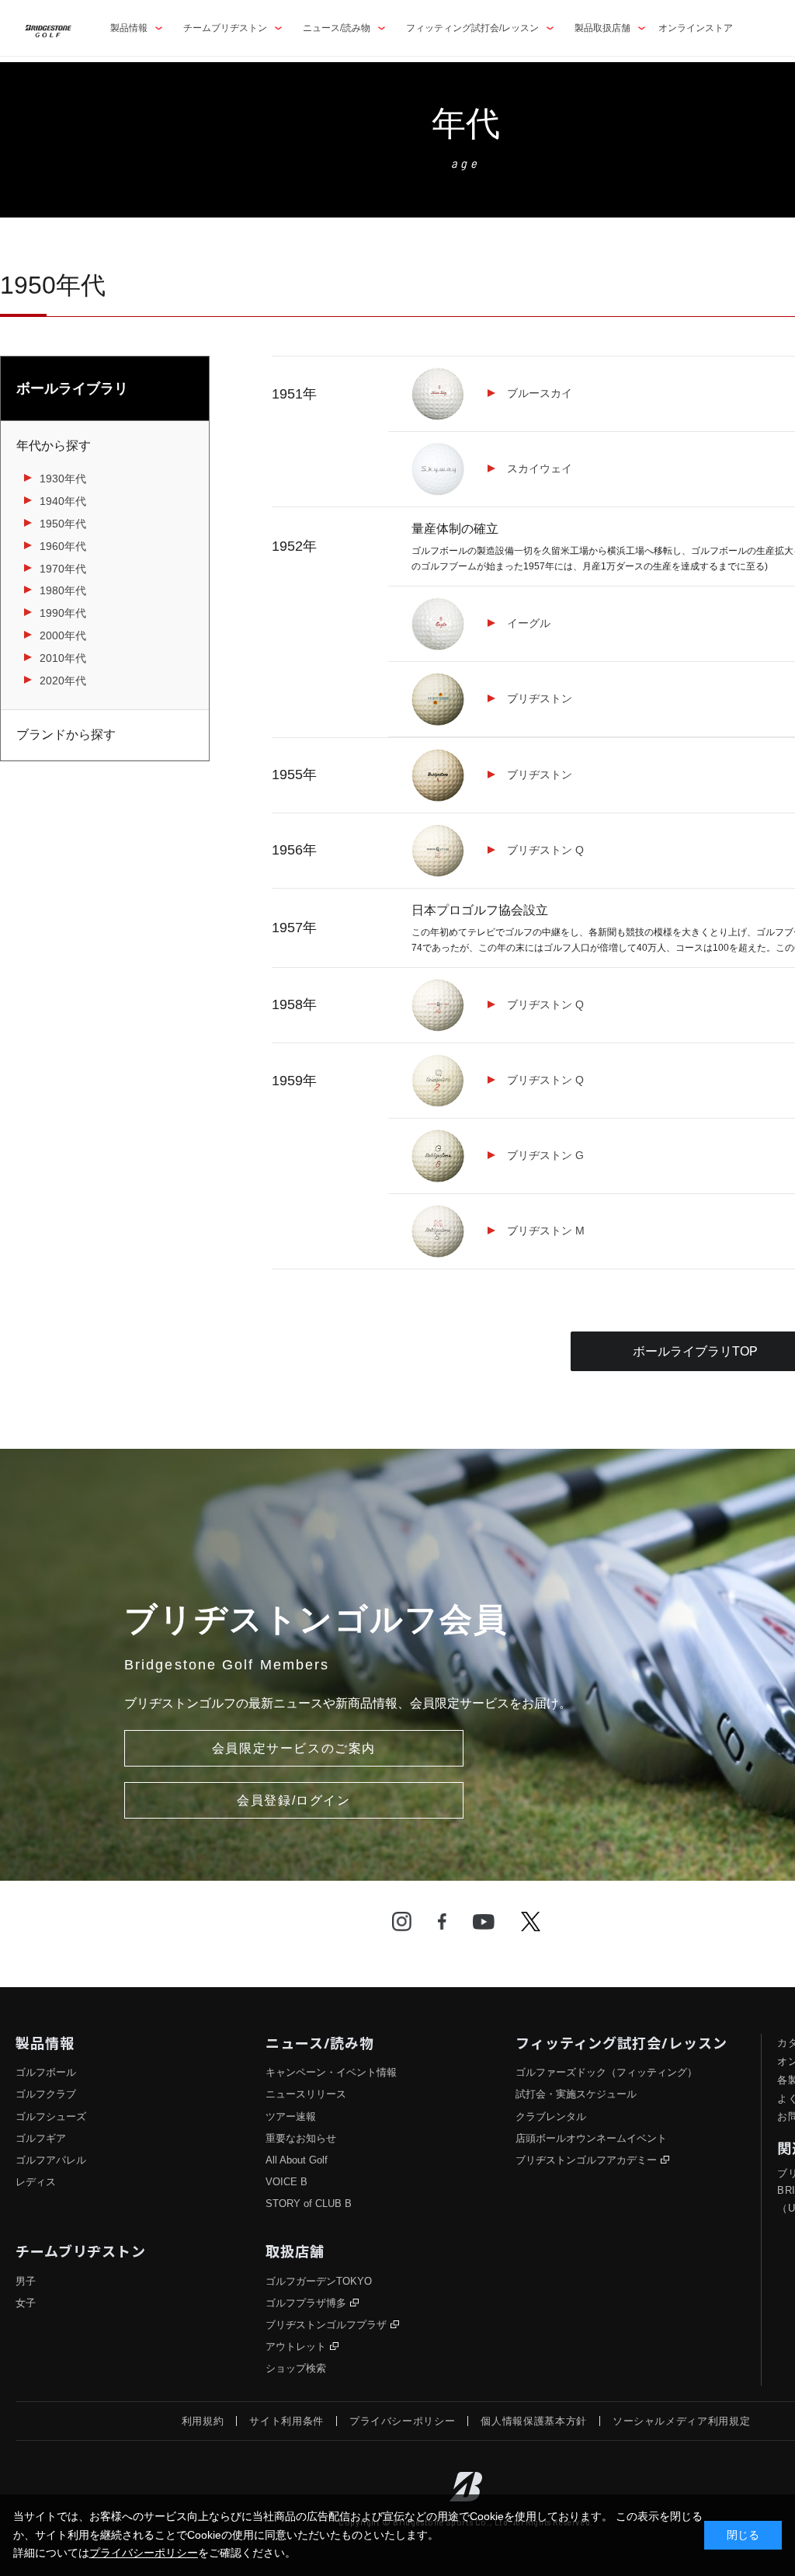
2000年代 (63, 635)
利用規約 (203, 2421)
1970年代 (63, 569)
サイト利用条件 (286, 2421)
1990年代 (63, 613)
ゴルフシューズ (51, 2116)
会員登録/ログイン (293, 1800)
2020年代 (63, 681)
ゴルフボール (46, 2072)
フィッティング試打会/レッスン (472, 28)
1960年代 (63, 546)
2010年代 (63, 658)
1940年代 (63, 501)
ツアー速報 (291, 2116)
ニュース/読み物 (337, 28)
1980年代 (63, 590)
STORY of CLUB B (309, 2204)
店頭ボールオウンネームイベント (591, 2138)
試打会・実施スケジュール (576, 2094)
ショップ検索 (296, 2368)
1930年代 (63, 479)
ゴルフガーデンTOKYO (319, 2281)
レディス (36, 2182)
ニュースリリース (306, 2094)
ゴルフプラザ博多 (306, 2303)
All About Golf (297, 2160)
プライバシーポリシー (403, 2421)
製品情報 (129, 28)
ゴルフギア (41, 2138)
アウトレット (296, 2346)
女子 (26, 2303)
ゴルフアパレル (51, 2160)
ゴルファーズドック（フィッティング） (606, 2072)
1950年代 (63, 524)
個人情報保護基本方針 (534, 2421)
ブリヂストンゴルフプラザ (326, 2325)
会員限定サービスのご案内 (294, 1748)
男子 (26, 2281)
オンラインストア (696, 28)
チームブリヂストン (225, 28)
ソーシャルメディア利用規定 (681, 2421)
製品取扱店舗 (602, 28)
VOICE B (286, 2182)
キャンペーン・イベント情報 (331, 2072)
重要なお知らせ (301, 2138)
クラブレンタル (551, 2116)
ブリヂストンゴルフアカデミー (586, 2160)
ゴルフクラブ (46, 2094)
